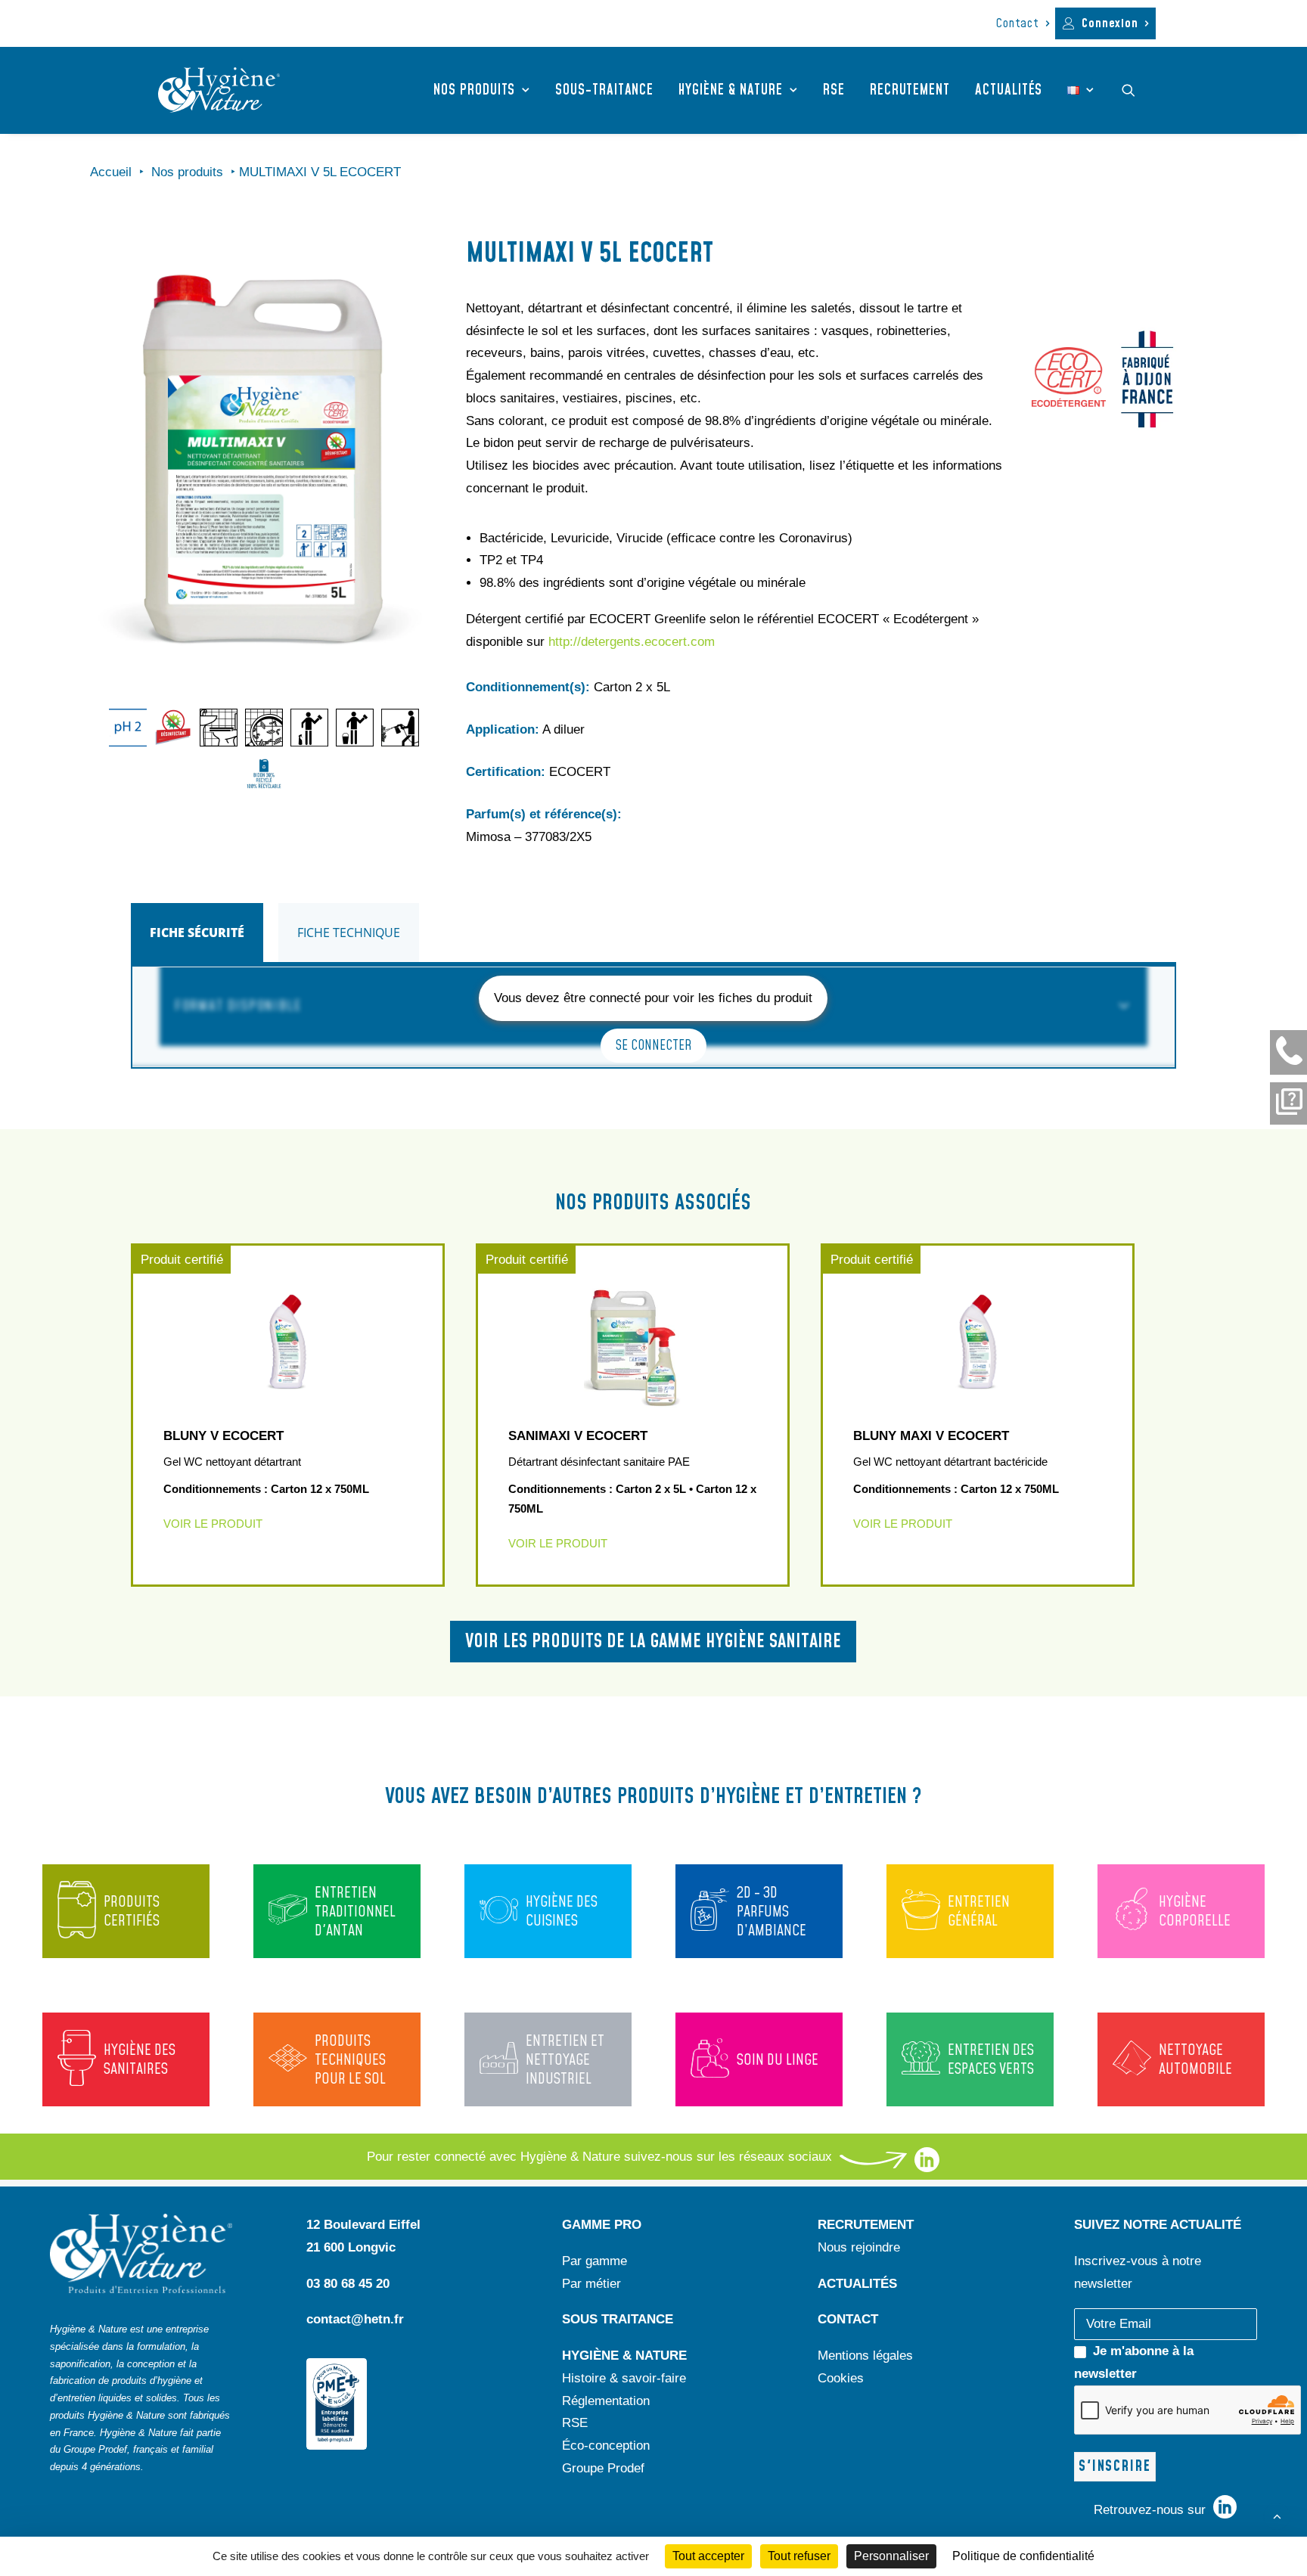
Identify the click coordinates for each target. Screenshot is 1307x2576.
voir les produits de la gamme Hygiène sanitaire (653, 1642)
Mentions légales (865, 2356)
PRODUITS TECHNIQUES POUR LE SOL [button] (350, 2060)
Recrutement (910, 90)
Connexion (1110, 23)
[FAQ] (1288, 1103)
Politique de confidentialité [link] (1023, 2556)
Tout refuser (799, 2556)
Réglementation (606, 2401)
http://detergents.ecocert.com (632, 642)
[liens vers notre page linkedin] (927, 2168)
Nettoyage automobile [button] (1195, 2060)
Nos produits (474, 90)
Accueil (111, 172)
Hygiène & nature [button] (731, 90)
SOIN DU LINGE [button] (778, 2060)
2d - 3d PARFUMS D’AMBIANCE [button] (771, 1912)
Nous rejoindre (859, 2247)
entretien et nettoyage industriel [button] (565, 2060)
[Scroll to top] (1277, 2515)
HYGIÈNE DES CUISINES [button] (562, 1912)
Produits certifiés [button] (132, 1912)
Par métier (591, 2284)
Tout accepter (708, 2556)
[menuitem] (1023, 23)
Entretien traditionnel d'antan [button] (355, 1912)
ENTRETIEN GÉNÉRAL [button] (979, 1912)
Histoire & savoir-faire (624, 2378)
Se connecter (653, 1046)
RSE (834, 90)
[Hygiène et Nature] (219, 90)
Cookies (841, 2378)
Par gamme (595, 2261)
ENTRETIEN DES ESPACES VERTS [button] (991, 2060)
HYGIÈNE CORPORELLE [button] (1195, 1912)
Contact (1018, 23)
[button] (1135, 90)
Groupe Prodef (603, 2468)
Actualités (1009, 90)
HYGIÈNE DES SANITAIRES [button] (140, 2060)
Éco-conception (606, 2446)
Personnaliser (891, 2556)
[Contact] (1288, 1052)
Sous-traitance (604, 90)
